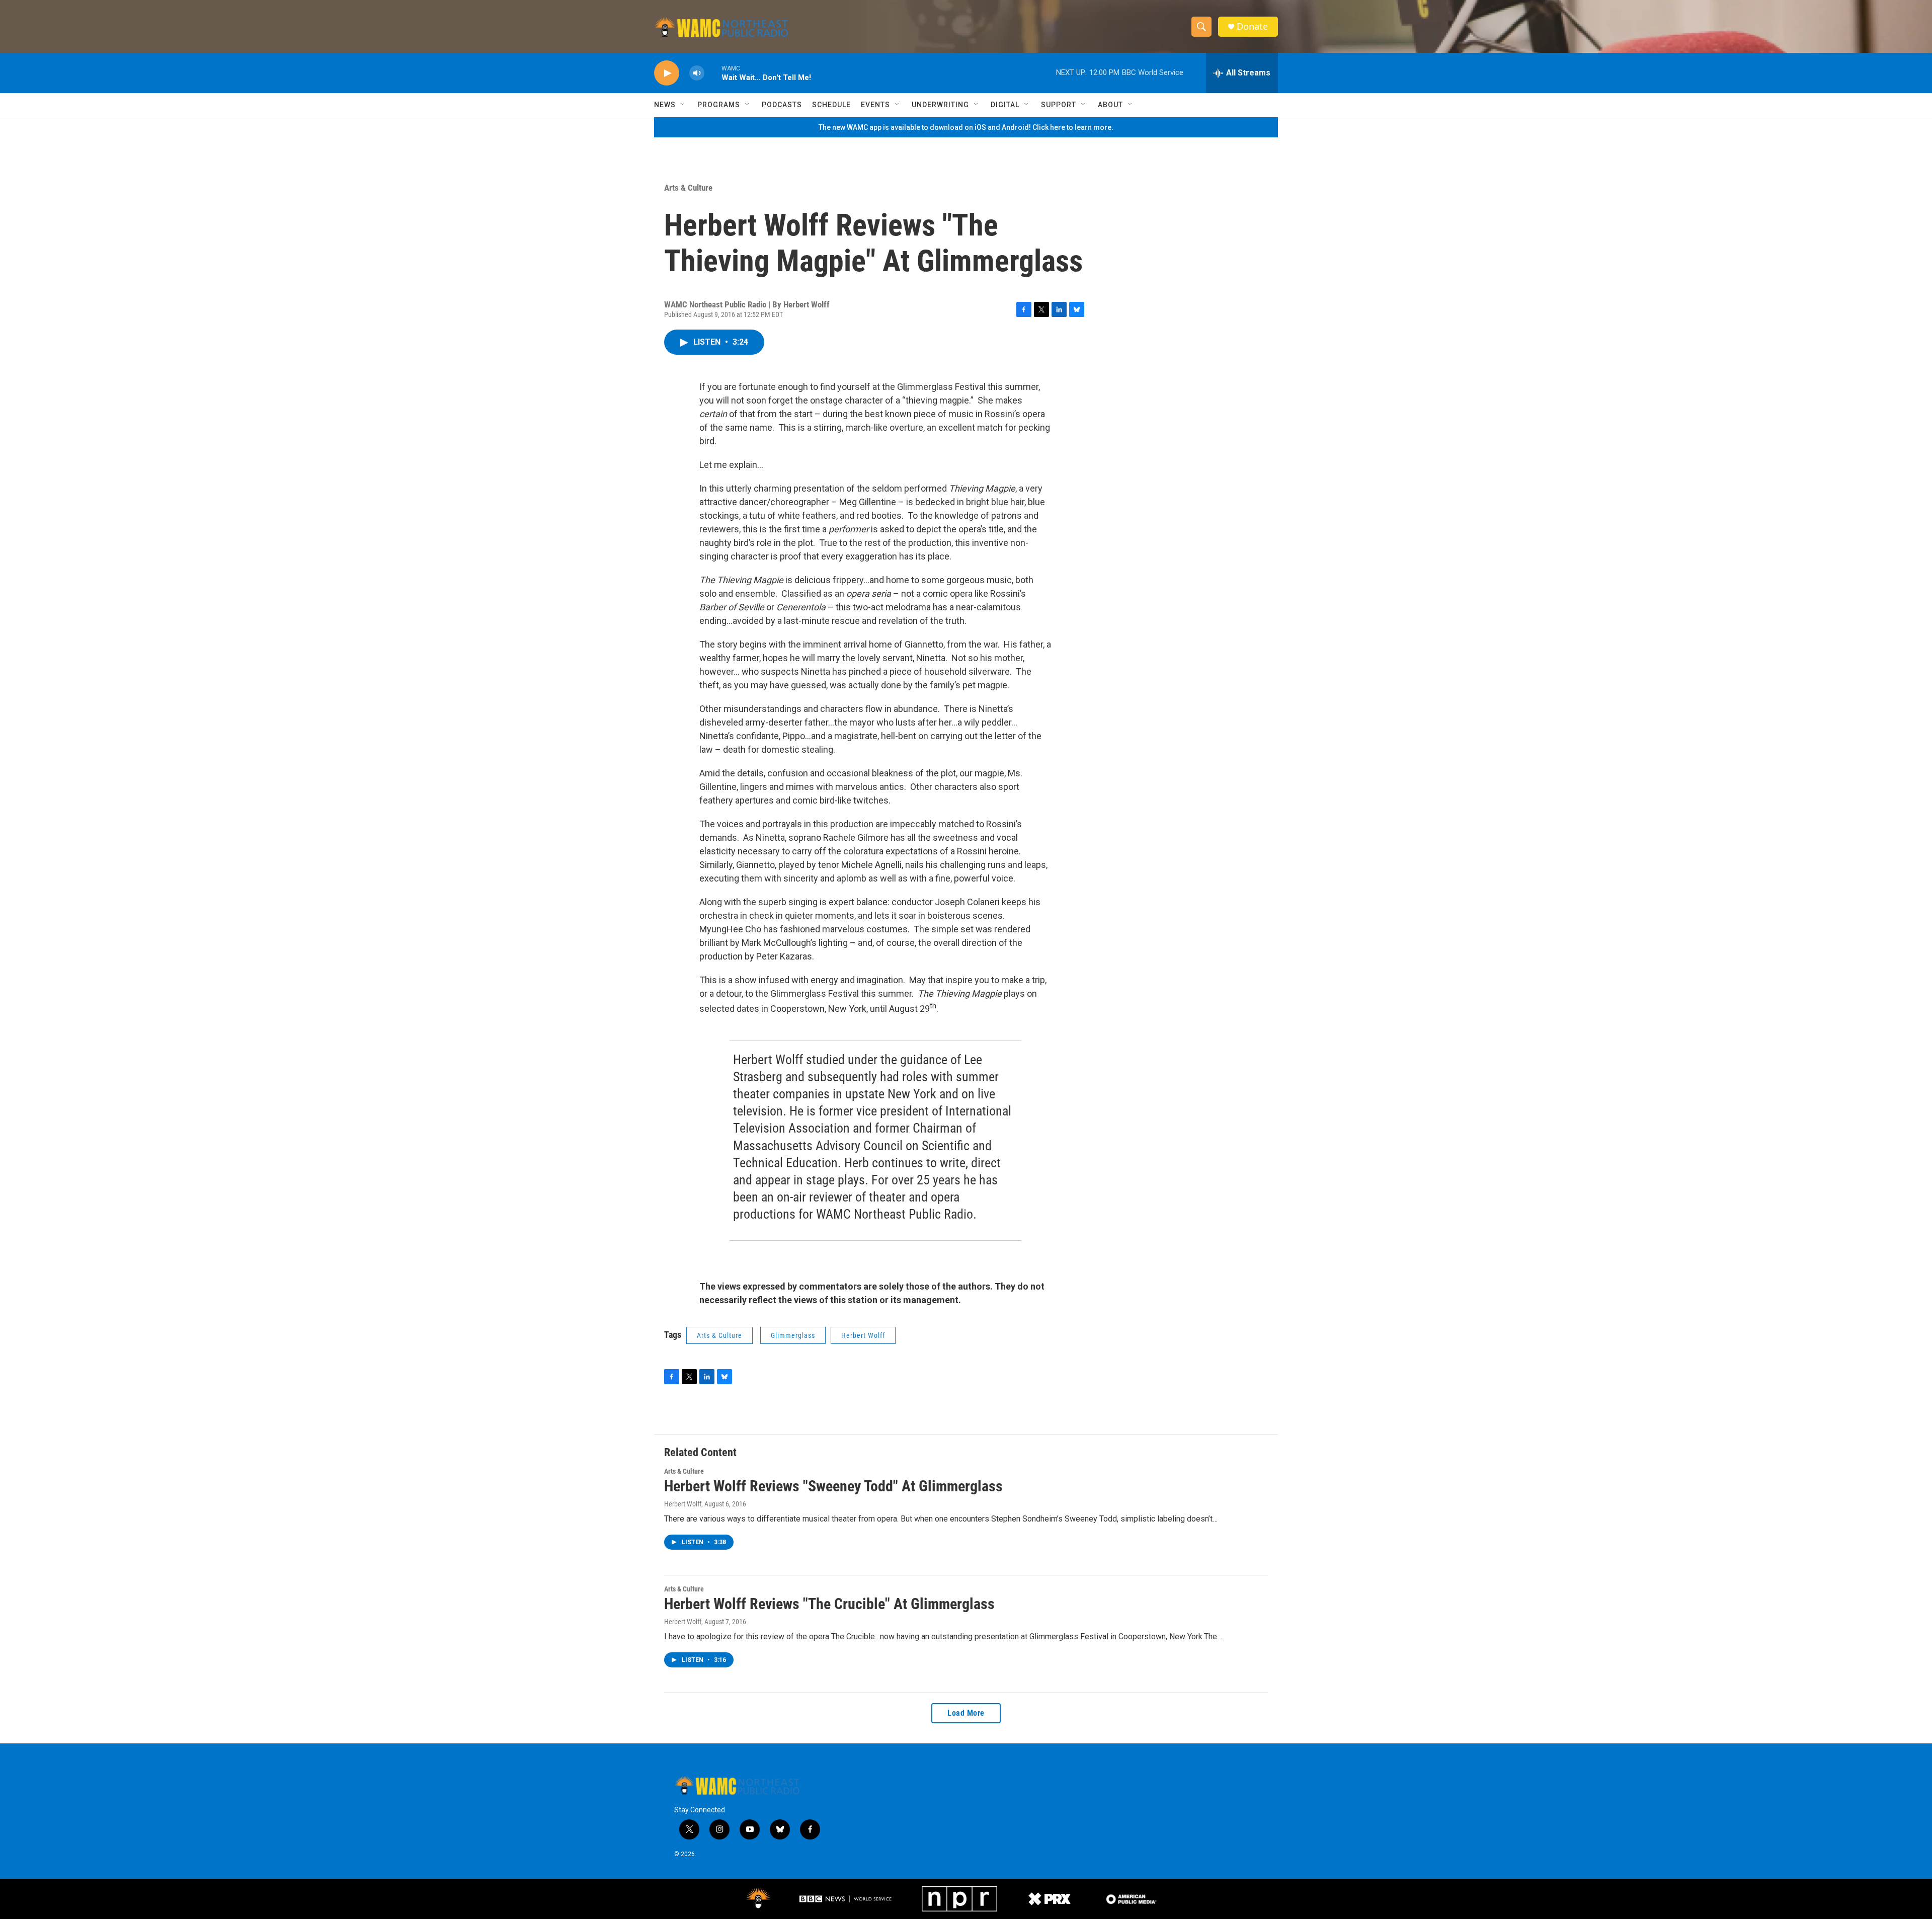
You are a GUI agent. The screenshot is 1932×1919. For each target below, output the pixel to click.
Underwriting (940, 105)
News (665, 105)
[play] (667, 73)
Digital (1005, 105)
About (1110, 105)
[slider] (713, 73)
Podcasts (782, 105)
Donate (1252, 26)
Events (875, 105)
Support (1059, 105)
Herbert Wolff (863, 1335)
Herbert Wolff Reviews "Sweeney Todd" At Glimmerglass (833, 1486)
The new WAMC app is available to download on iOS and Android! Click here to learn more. (966, 127)
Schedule (831, 105)
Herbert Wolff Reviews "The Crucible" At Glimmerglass (829, 1604)
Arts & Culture (688, 188)
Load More (966, 1713)
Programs (719, 105)
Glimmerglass (793, 1335)
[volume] (697, 73)
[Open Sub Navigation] (683, 105)
